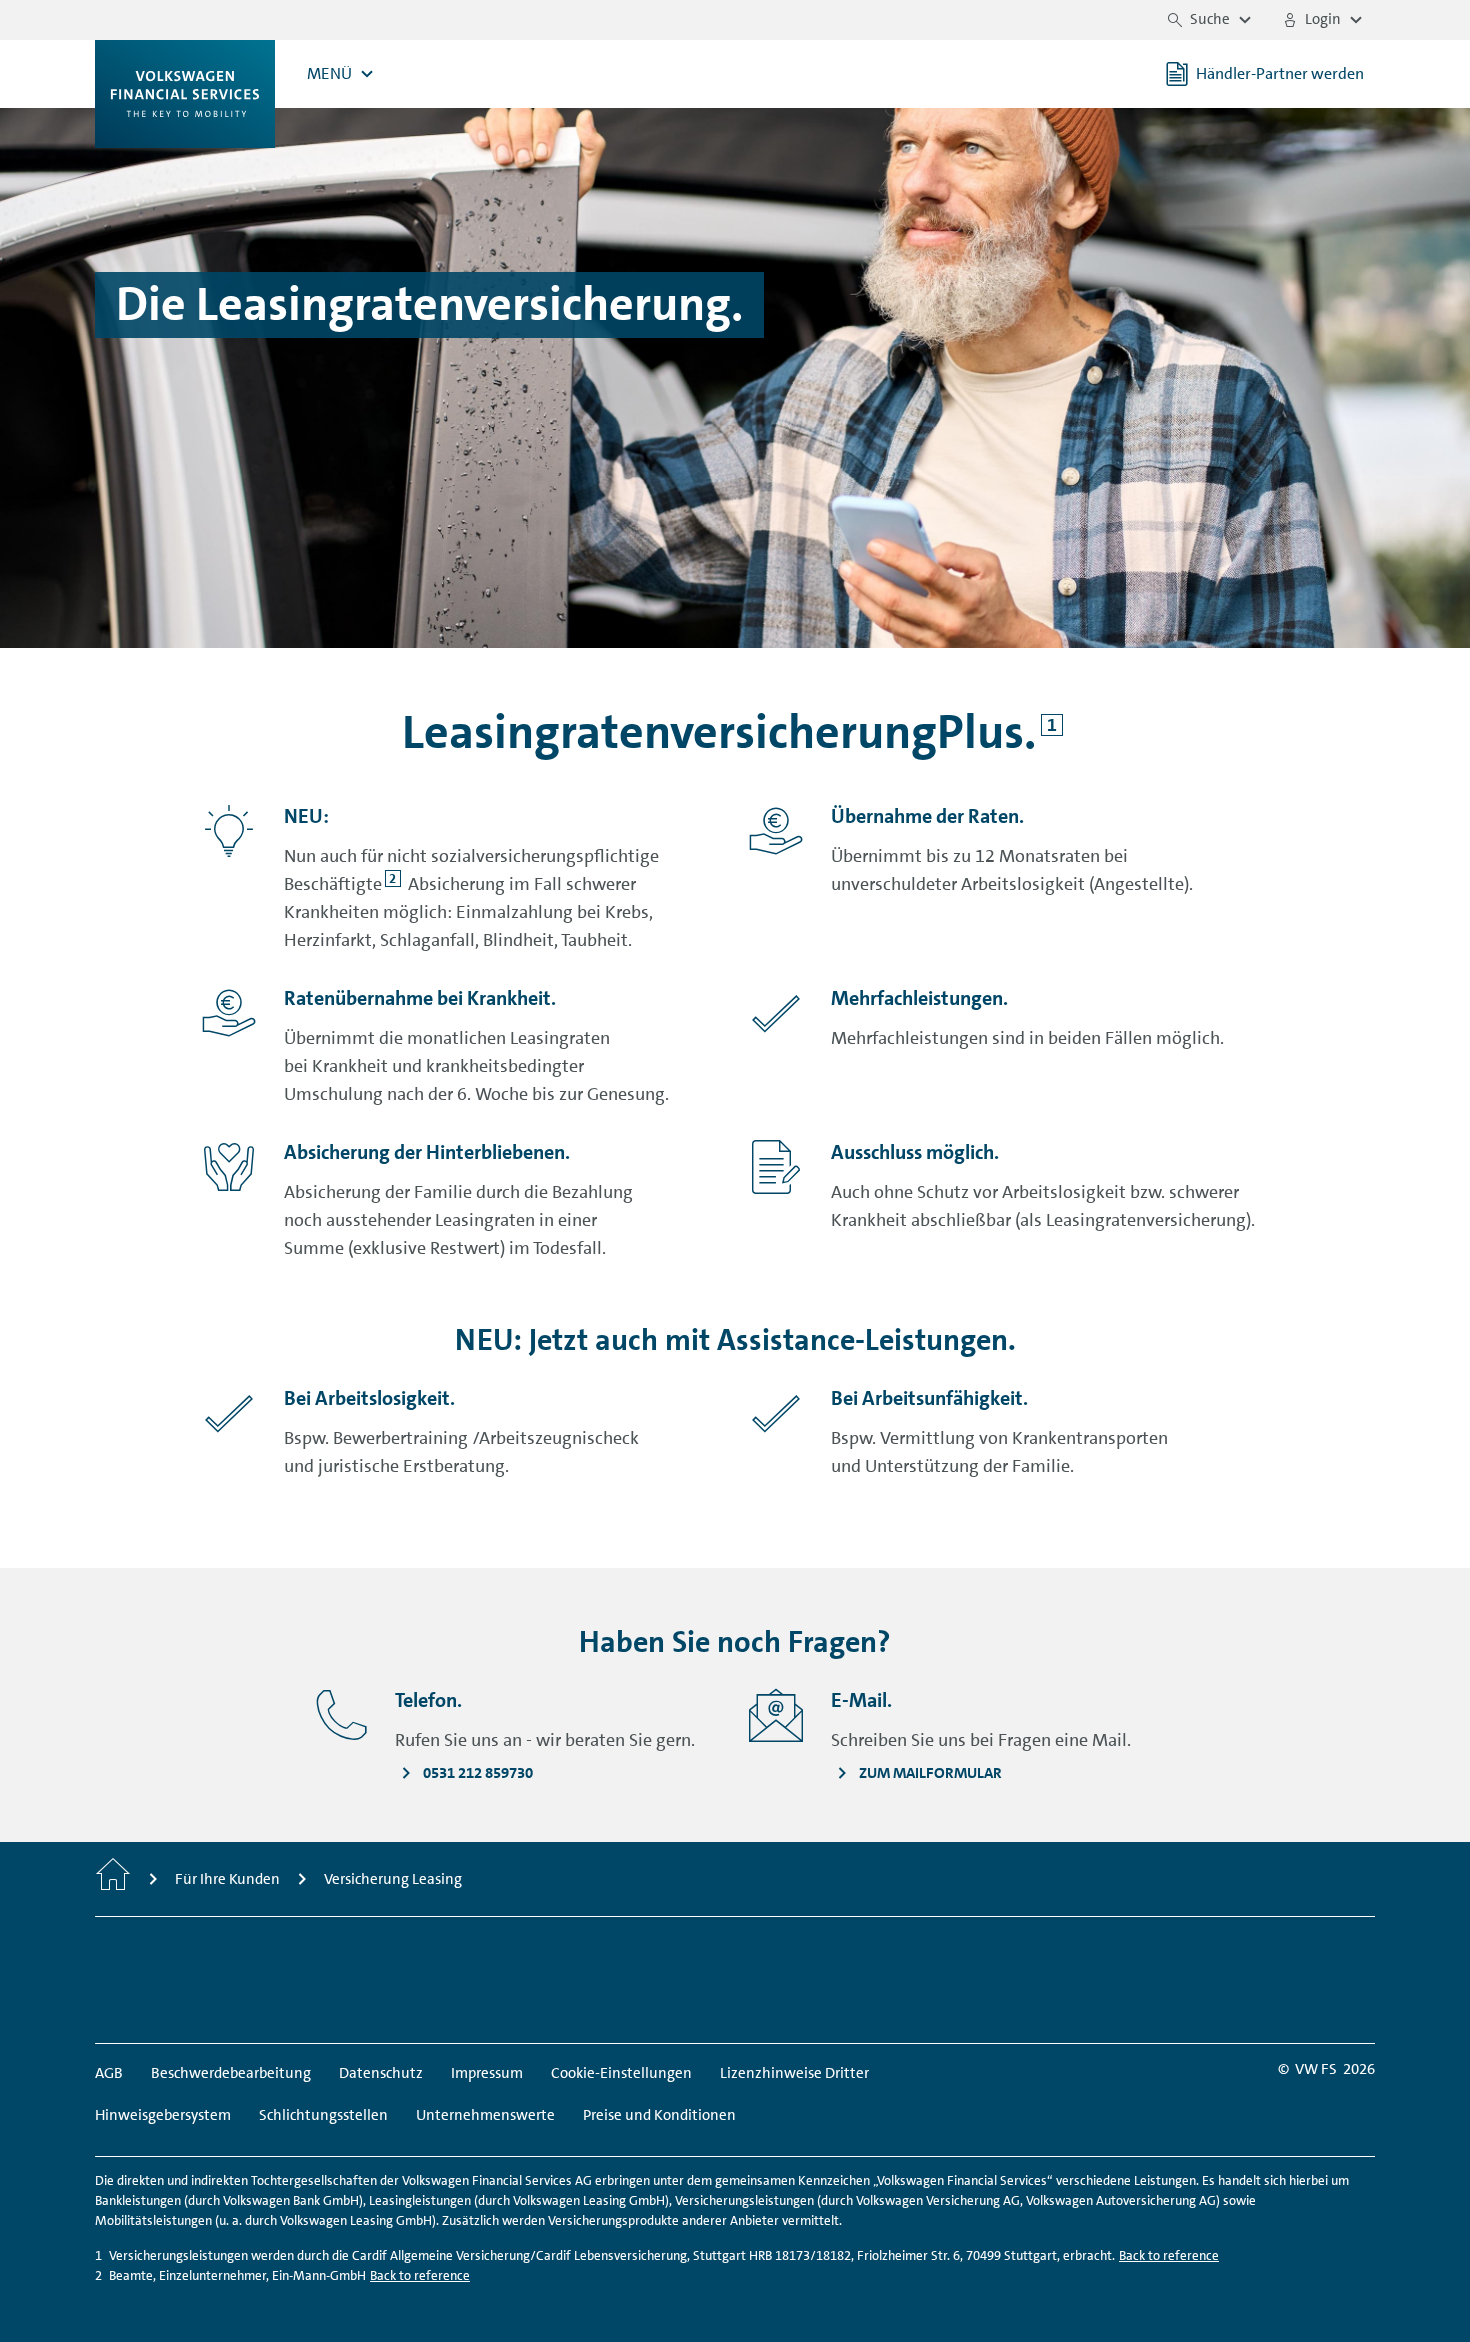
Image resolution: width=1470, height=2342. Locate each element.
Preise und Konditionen (659, 2115)
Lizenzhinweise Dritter (794, 2073)
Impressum (487, 2073)
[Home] (113, 1879)
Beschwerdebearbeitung (231, 2073)
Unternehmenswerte (485, 2115)
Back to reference (1169, 2255)
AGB (109, 2073)
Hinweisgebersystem (163, 2115)
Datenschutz (381, 2073)
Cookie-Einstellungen (621, 2073)
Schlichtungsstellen (323, 2115)
